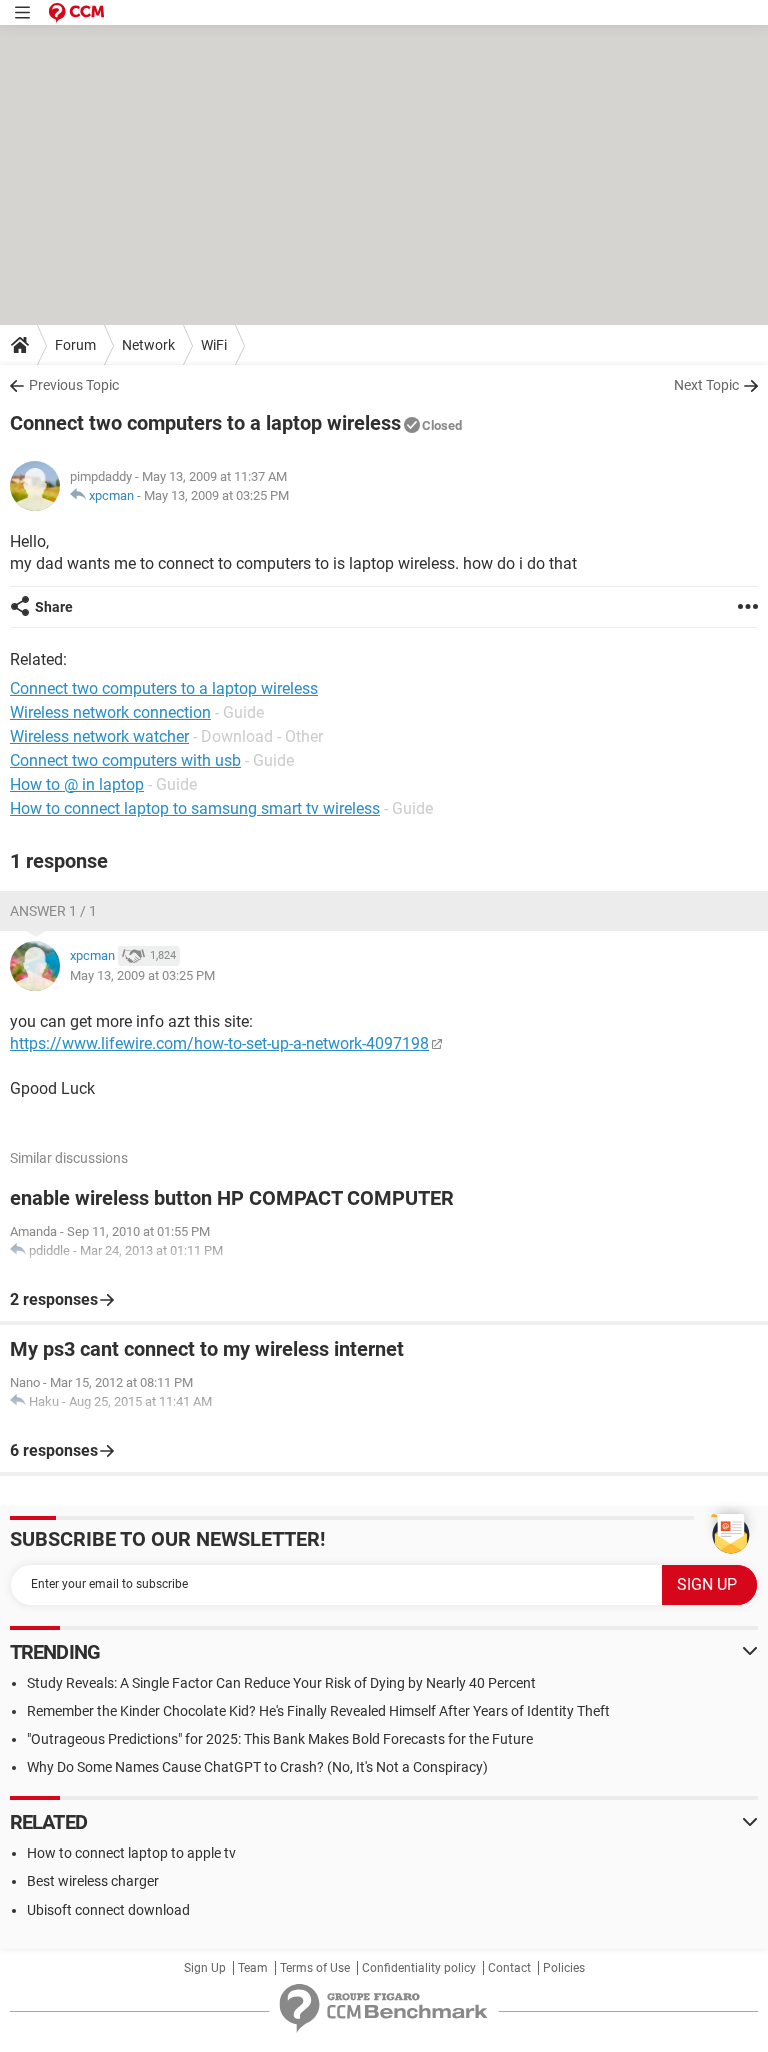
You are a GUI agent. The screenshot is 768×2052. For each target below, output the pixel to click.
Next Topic (706, 385)
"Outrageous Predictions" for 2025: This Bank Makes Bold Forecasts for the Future (280, 1739)
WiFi (214, 345)
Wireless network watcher (99, 736)
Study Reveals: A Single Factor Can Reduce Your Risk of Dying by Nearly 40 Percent (281, 1683)
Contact (509, 1968)
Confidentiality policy (419, 1968)
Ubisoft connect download (108, 1910)
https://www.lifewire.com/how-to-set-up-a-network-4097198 (219, 1043)
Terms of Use (315, 1968)
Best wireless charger (93, 1881)
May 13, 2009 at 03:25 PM (216, 495)
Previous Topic (74, 385)
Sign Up (205, 1968)
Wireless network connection (110, 712)
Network (148, 345)
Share (54, 607)
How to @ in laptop (77, 784)
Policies (564, 1968)
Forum (75, 345)
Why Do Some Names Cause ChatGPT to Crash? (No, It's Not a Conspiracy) (257, 1767)
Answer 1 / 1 (53, 911)
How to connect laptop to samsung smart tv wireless (195, 808)
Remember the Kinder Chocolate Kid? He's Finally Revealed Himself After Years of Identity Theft (318, 1711)
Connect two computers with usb (125, 760)
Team (253, 1968)
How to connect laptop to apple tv (131, 1853)
